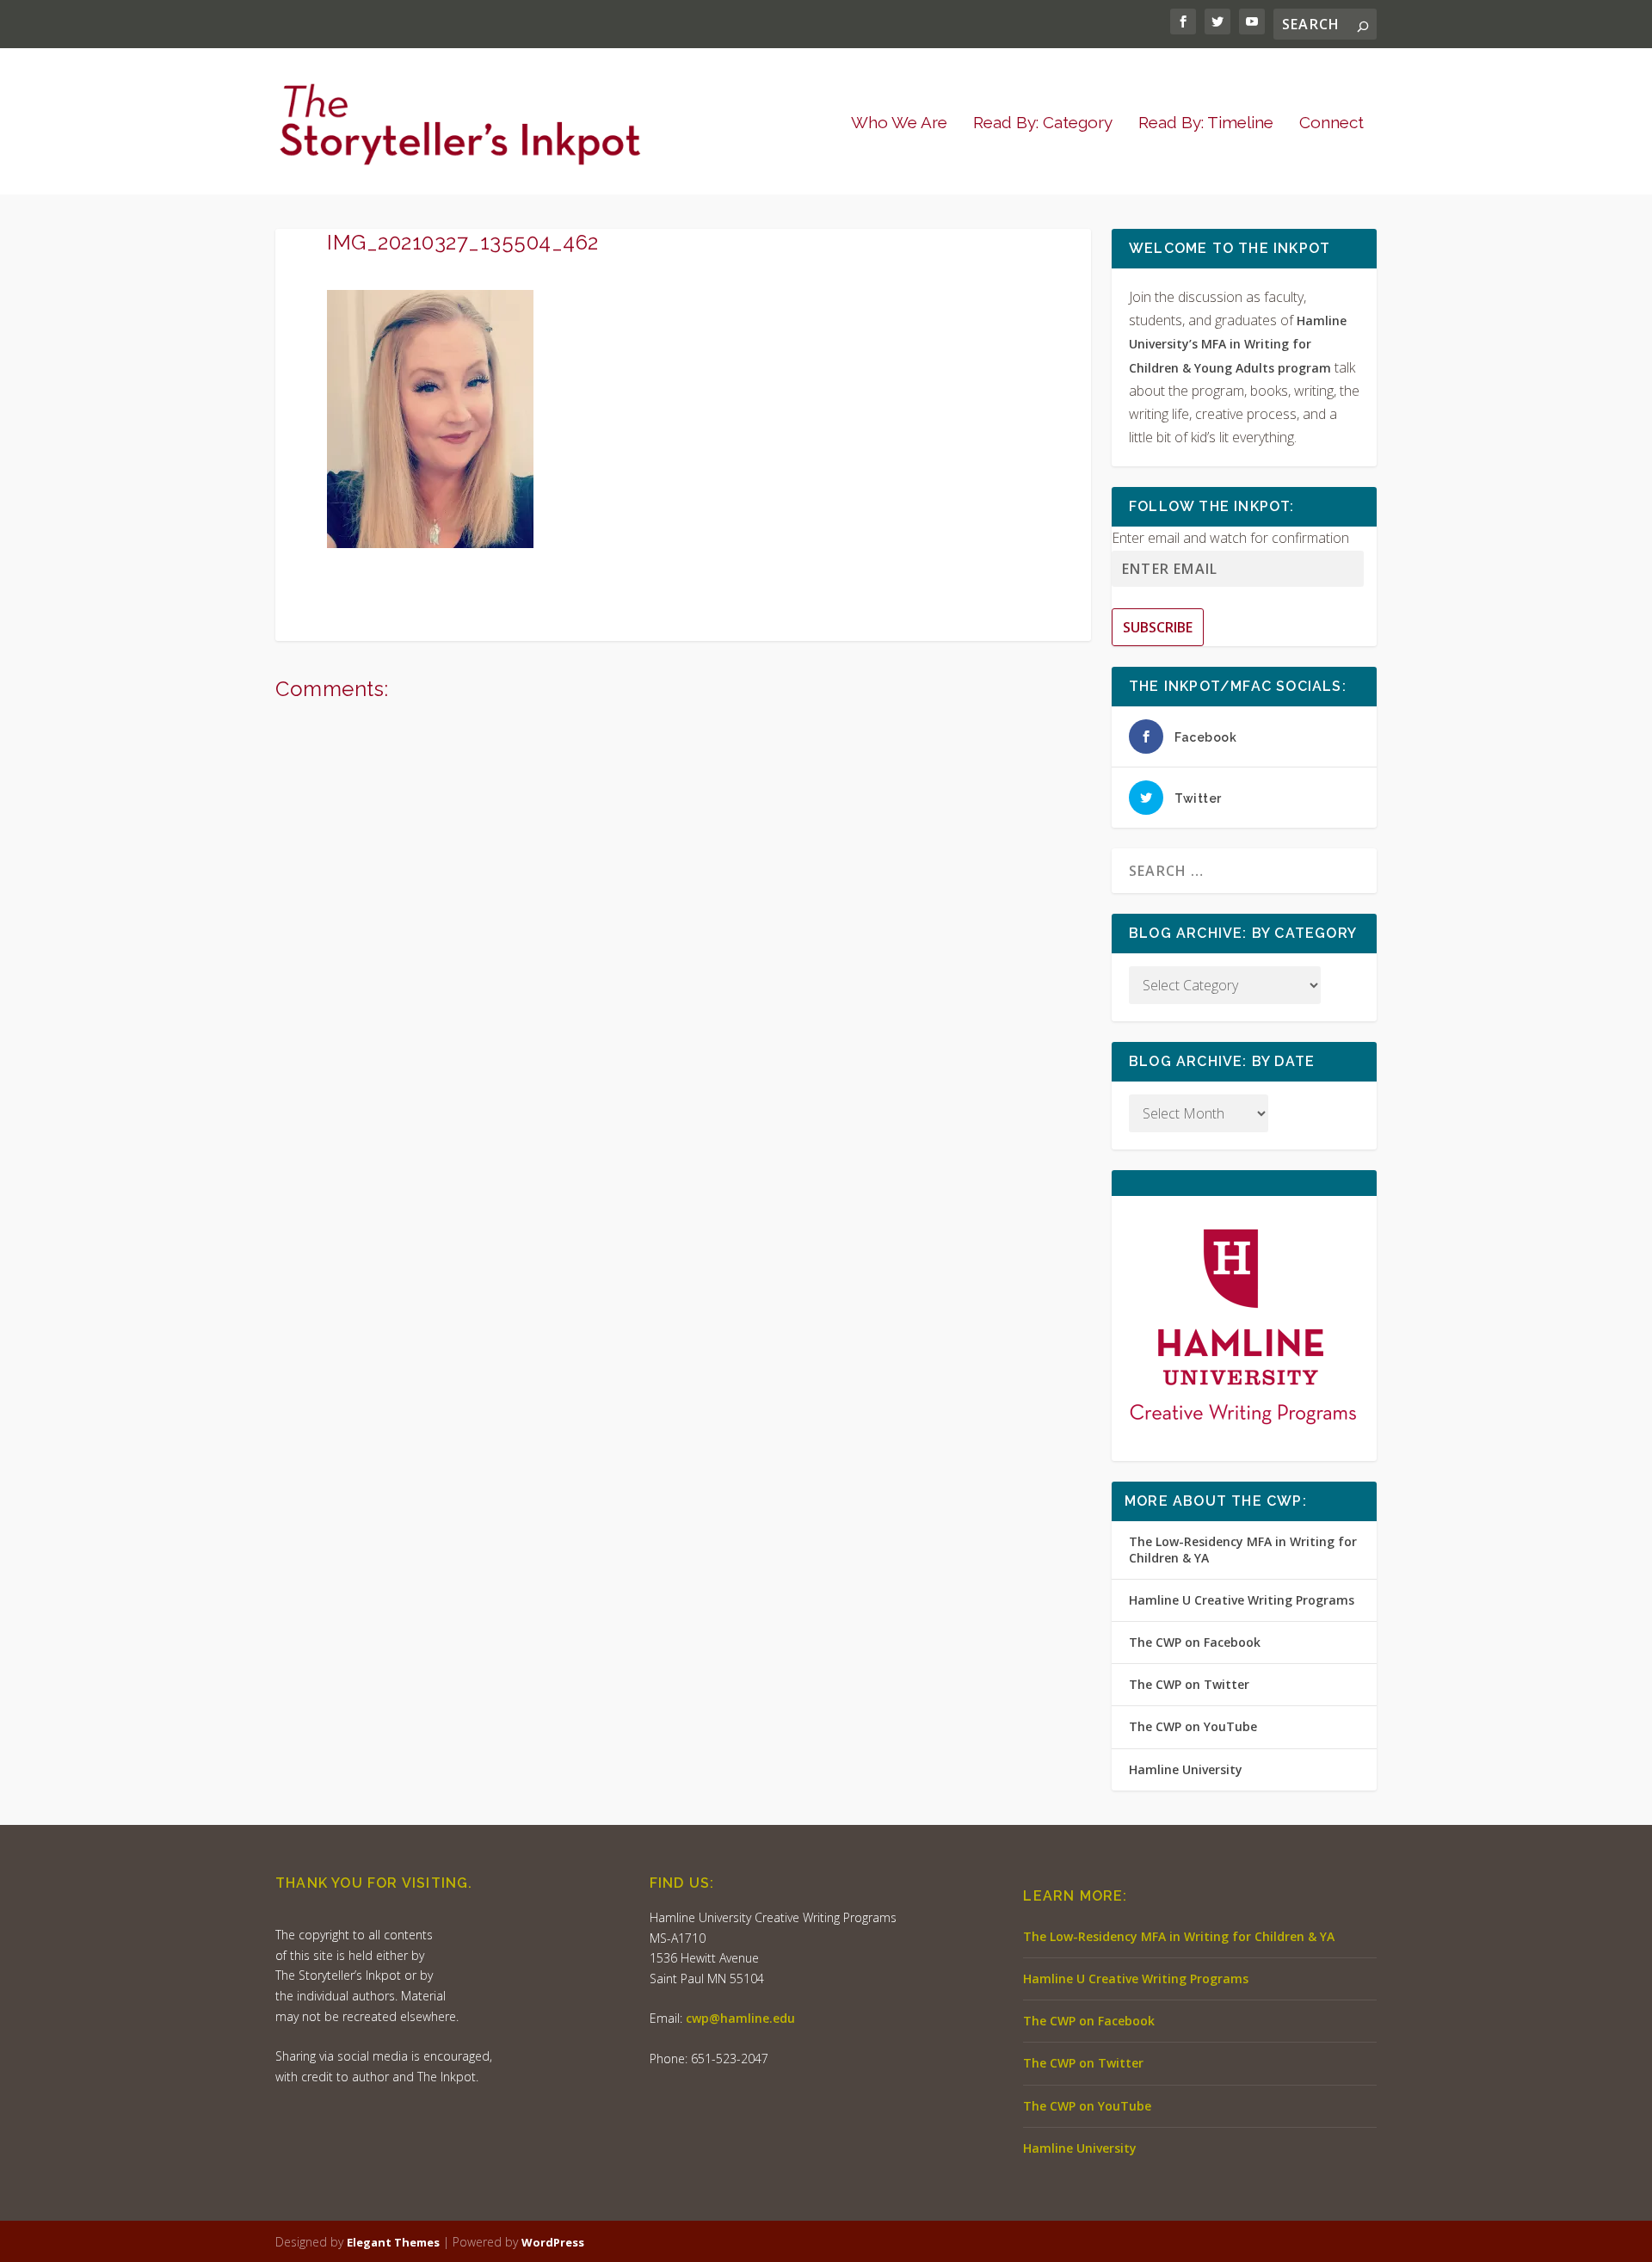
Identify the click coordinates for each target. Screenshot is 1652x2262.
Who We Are (899, 123)
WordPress (553, 2242)
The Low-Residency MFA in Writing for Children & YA (1243, 1549)
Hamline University (1186, 1769)
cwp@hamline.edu (740, 2018)
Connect (1331, 123)
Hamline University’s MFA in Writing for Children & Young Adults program (1238, 344)
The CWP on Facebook (1195, 1642)
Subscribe (1158, 627)
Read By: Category (1043, 123)
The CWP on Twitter (1189, 1684)
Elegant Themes (393, 2242)
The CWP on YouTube (1193, 1726)
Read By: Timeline (1206, 123)
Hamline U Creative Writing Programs (1242, 1600)
